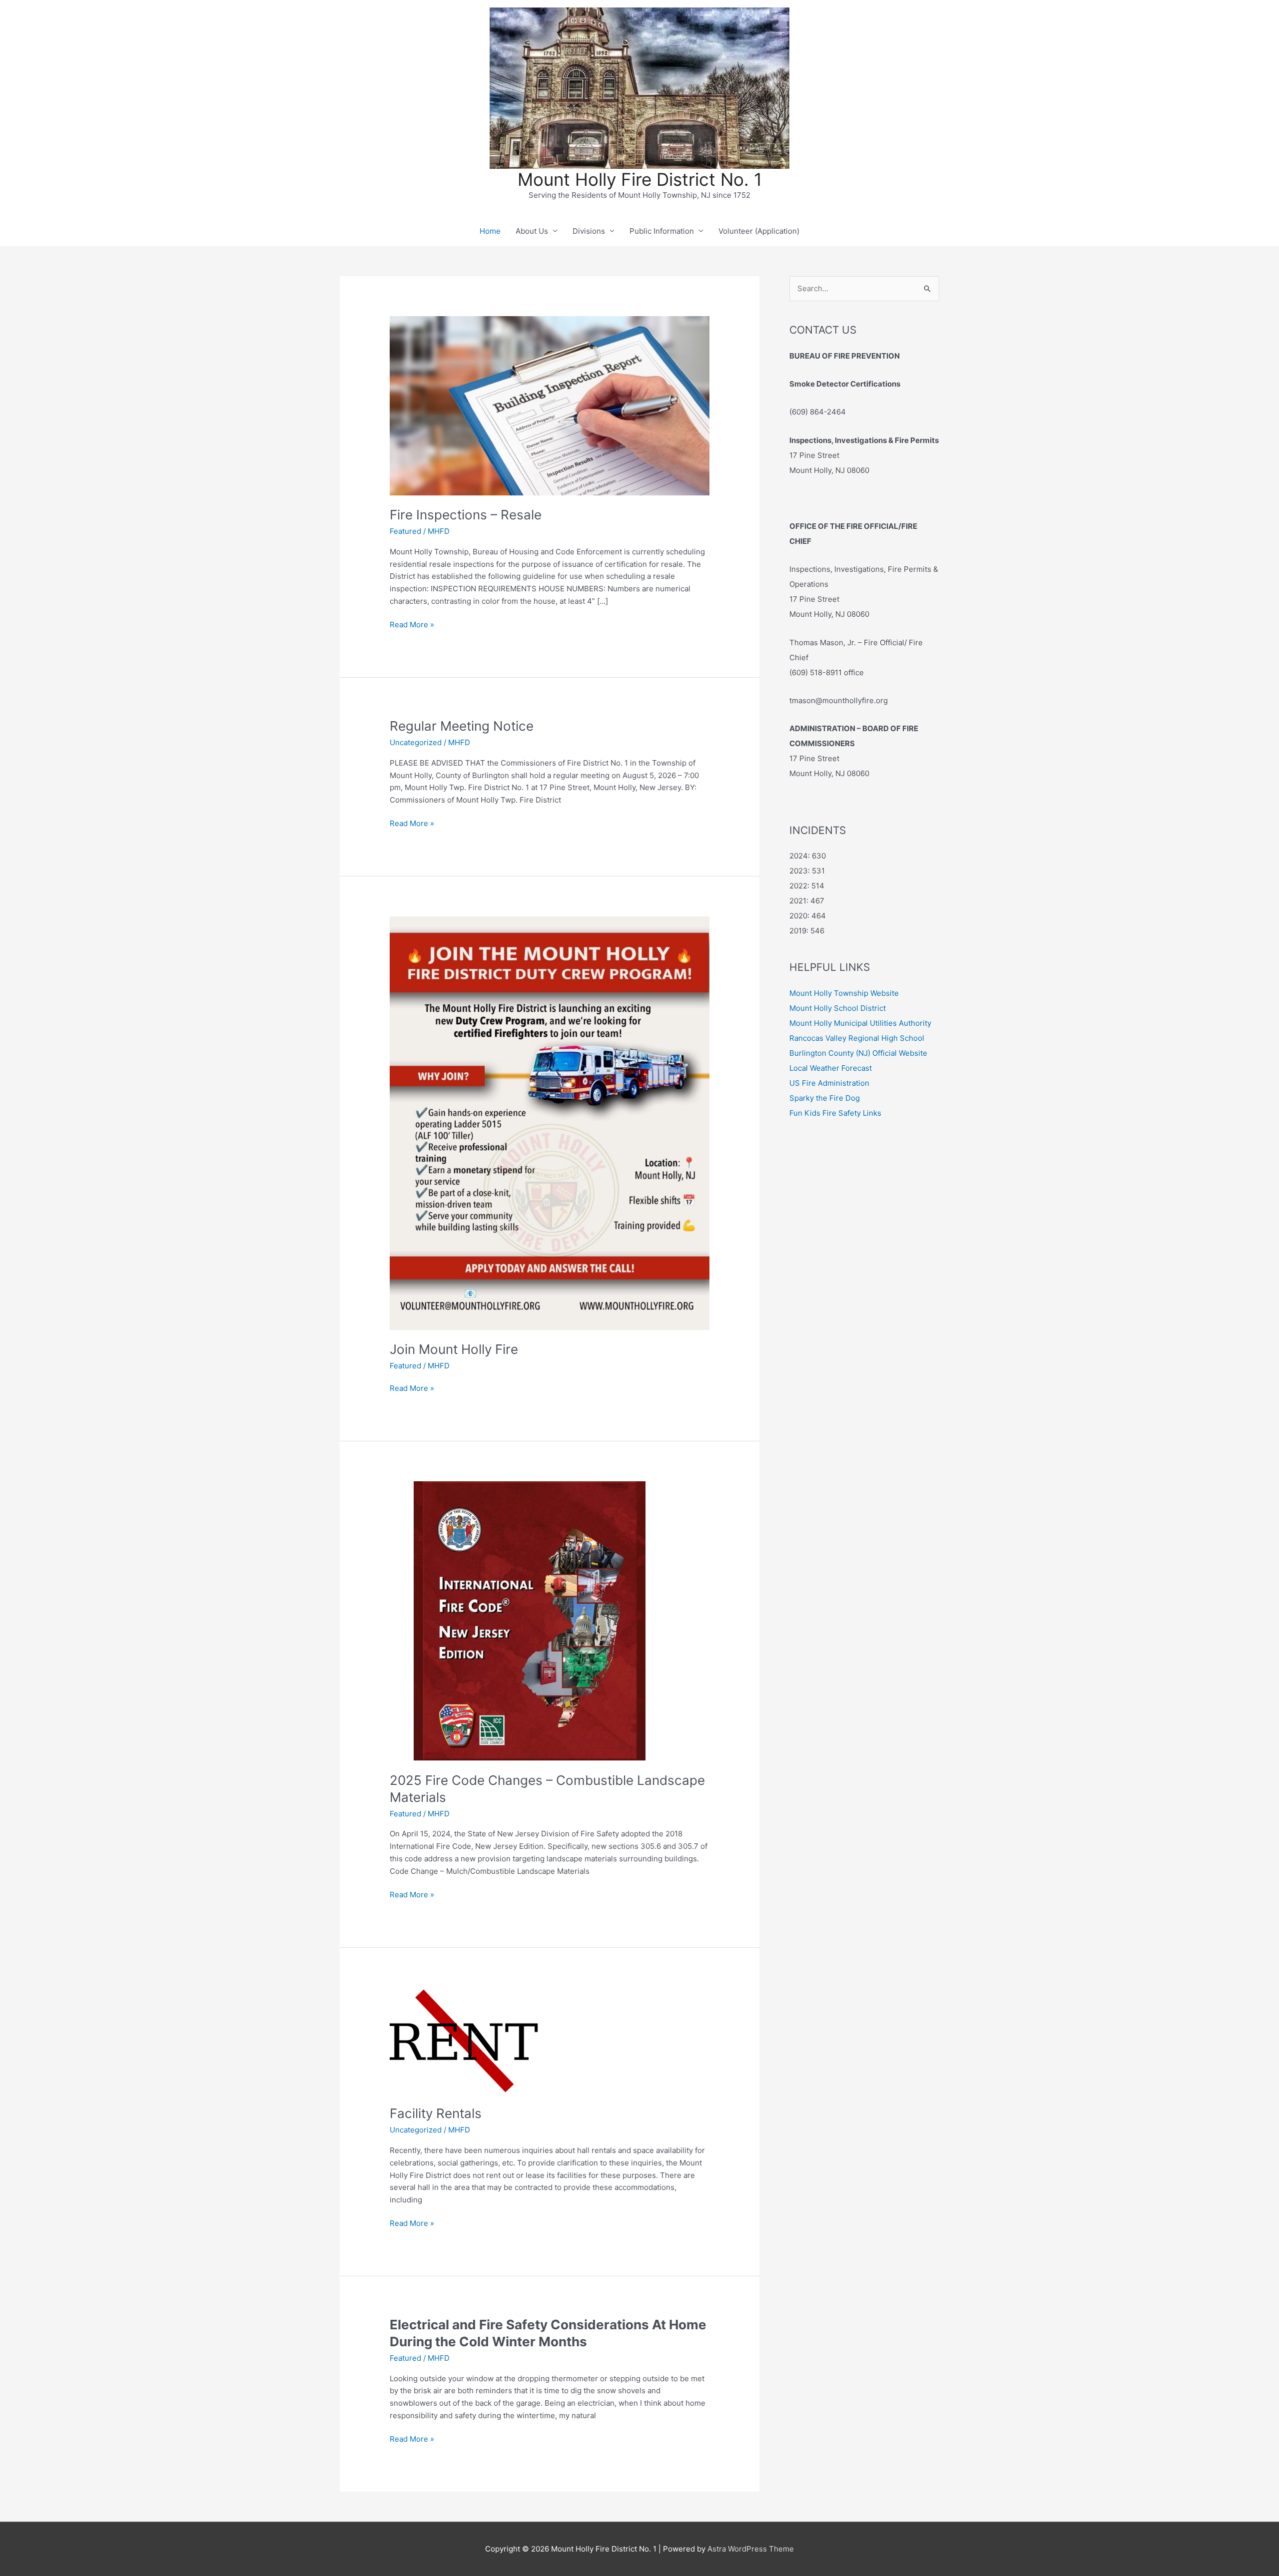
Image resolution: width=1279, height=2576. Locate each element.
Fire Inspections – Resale (466, 515)
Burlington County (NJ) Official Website (858, 1053)
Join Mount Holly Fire (454, 1349)
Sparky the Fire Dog (825, 1098)
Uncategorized (416, 742)
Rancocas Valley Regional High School (857, 1038)
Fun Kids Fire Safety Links (835, 1113)
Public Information (662, 231)
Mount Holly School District (838, 1008)
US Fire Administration (829, 1083)
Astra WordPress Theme (751, 2549)
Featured (405, 531)
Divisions (589, 231)
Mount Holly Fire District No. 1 (640, 179)
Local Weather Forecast (831, 1068)
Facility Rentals (436, 2113)
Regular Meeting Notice (462, 726)
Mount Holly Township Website (844, 993)
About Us (532, 231)
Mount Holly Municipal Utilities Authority (860, 1023)
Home (490, 231)
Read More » (412, 625)
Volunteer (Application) (759, 231)
